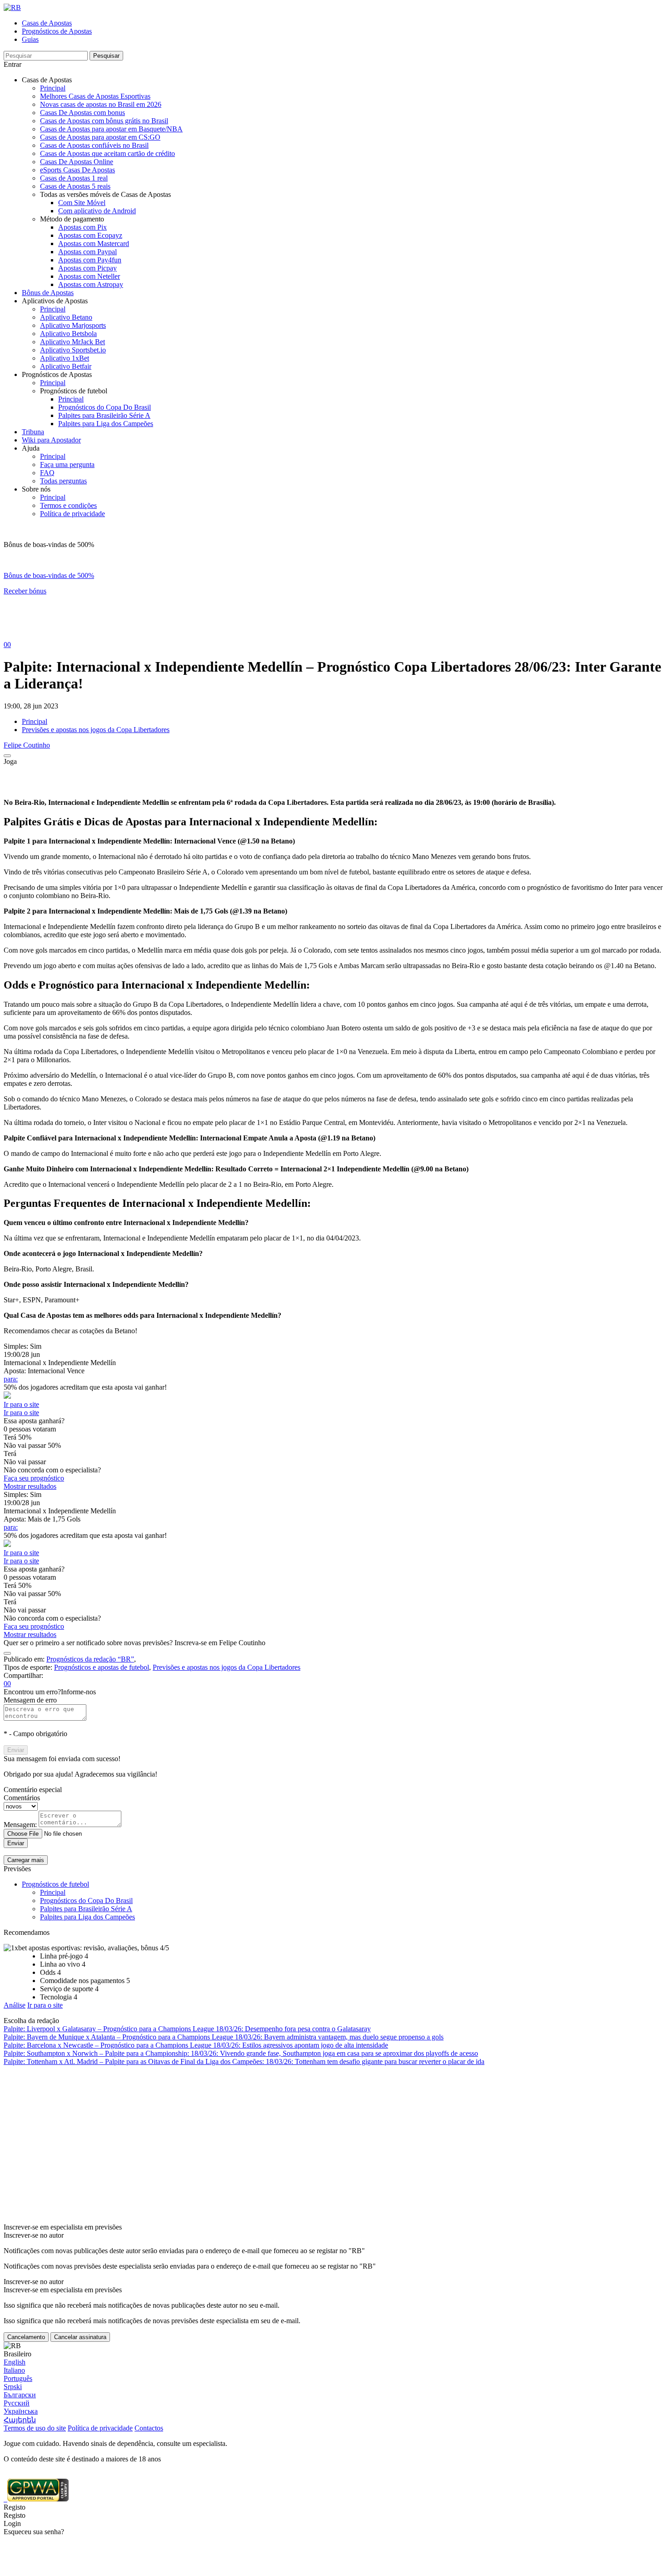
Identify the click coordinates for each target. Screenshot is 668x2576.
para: (11, 1379)
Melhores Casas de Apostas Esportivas (95, 96)
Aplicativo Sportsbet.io (73, 350)
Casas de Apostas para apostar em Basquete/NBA (111, 129)
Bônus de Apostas (48, 293)
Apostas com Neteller (89, 276)
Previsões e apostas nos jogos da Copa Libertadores (96, 730)
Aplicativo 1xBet (65, 358)
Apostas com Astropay (91, 284)
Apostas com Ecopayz (90, 235)
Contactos (149, 2428)
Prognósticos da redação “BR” (90, 1659)
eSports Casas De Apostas (77, 170)
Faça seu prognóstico (34, 1478)
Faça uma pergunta (67, 464)
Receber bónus (25, 591)
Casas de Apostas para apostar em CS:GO (100, 137)
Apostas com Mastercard (94, 244)
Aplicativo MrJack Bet (72, 342)
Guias (30, 39)
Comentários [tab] (22, 1798)
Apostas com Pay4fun (90, 260)
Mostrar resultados (30, 1486)
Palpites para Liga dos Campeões (106, 424)
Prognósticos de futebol (55, 1884)
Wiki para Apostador (51, 440)
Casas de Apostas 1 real (74, 178)
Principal (53, 88)
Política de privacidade (72, 514)
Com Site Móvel (82, 203)
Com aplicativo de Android (97, 211)
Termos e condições (68, 505)
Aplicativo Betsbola (68, 334)
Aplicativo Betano (66, 317)
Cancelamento (26, 2337)
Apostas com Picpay (87, 268)
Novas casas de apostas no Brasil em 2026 (101, 104)
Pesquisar (106, 56)
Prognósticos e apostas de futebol (102, 1667)
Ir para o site (21, 1404)
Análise (15, 2005)
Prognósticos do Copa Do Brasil (105, 407)
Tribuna (33, 432)
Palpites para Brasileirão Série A (104, 415)
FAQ (47, 473)
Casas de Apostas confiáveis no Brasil (94, 145)
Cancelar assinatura (80, 2337)
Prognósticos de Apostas (57, 31)
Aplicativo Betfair (66, 366)
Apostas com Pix (82, 227)
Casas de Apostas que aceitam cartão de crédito (107, 153)
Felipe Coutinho (27, 745)
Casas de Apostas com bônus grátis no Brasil (104, 121)
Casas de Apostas (47, 23)
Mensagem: (20, 1825)
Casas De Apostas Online (77, 162)
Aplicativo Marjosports (73, 325)
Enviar (16, 1750)
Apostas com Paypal (87, 252)
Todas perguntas (63, 481)
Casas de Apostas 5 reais (75, 186)
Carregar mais (26, 1860)
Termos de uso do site (35, 2428)
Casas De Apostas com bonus (82, 113)
